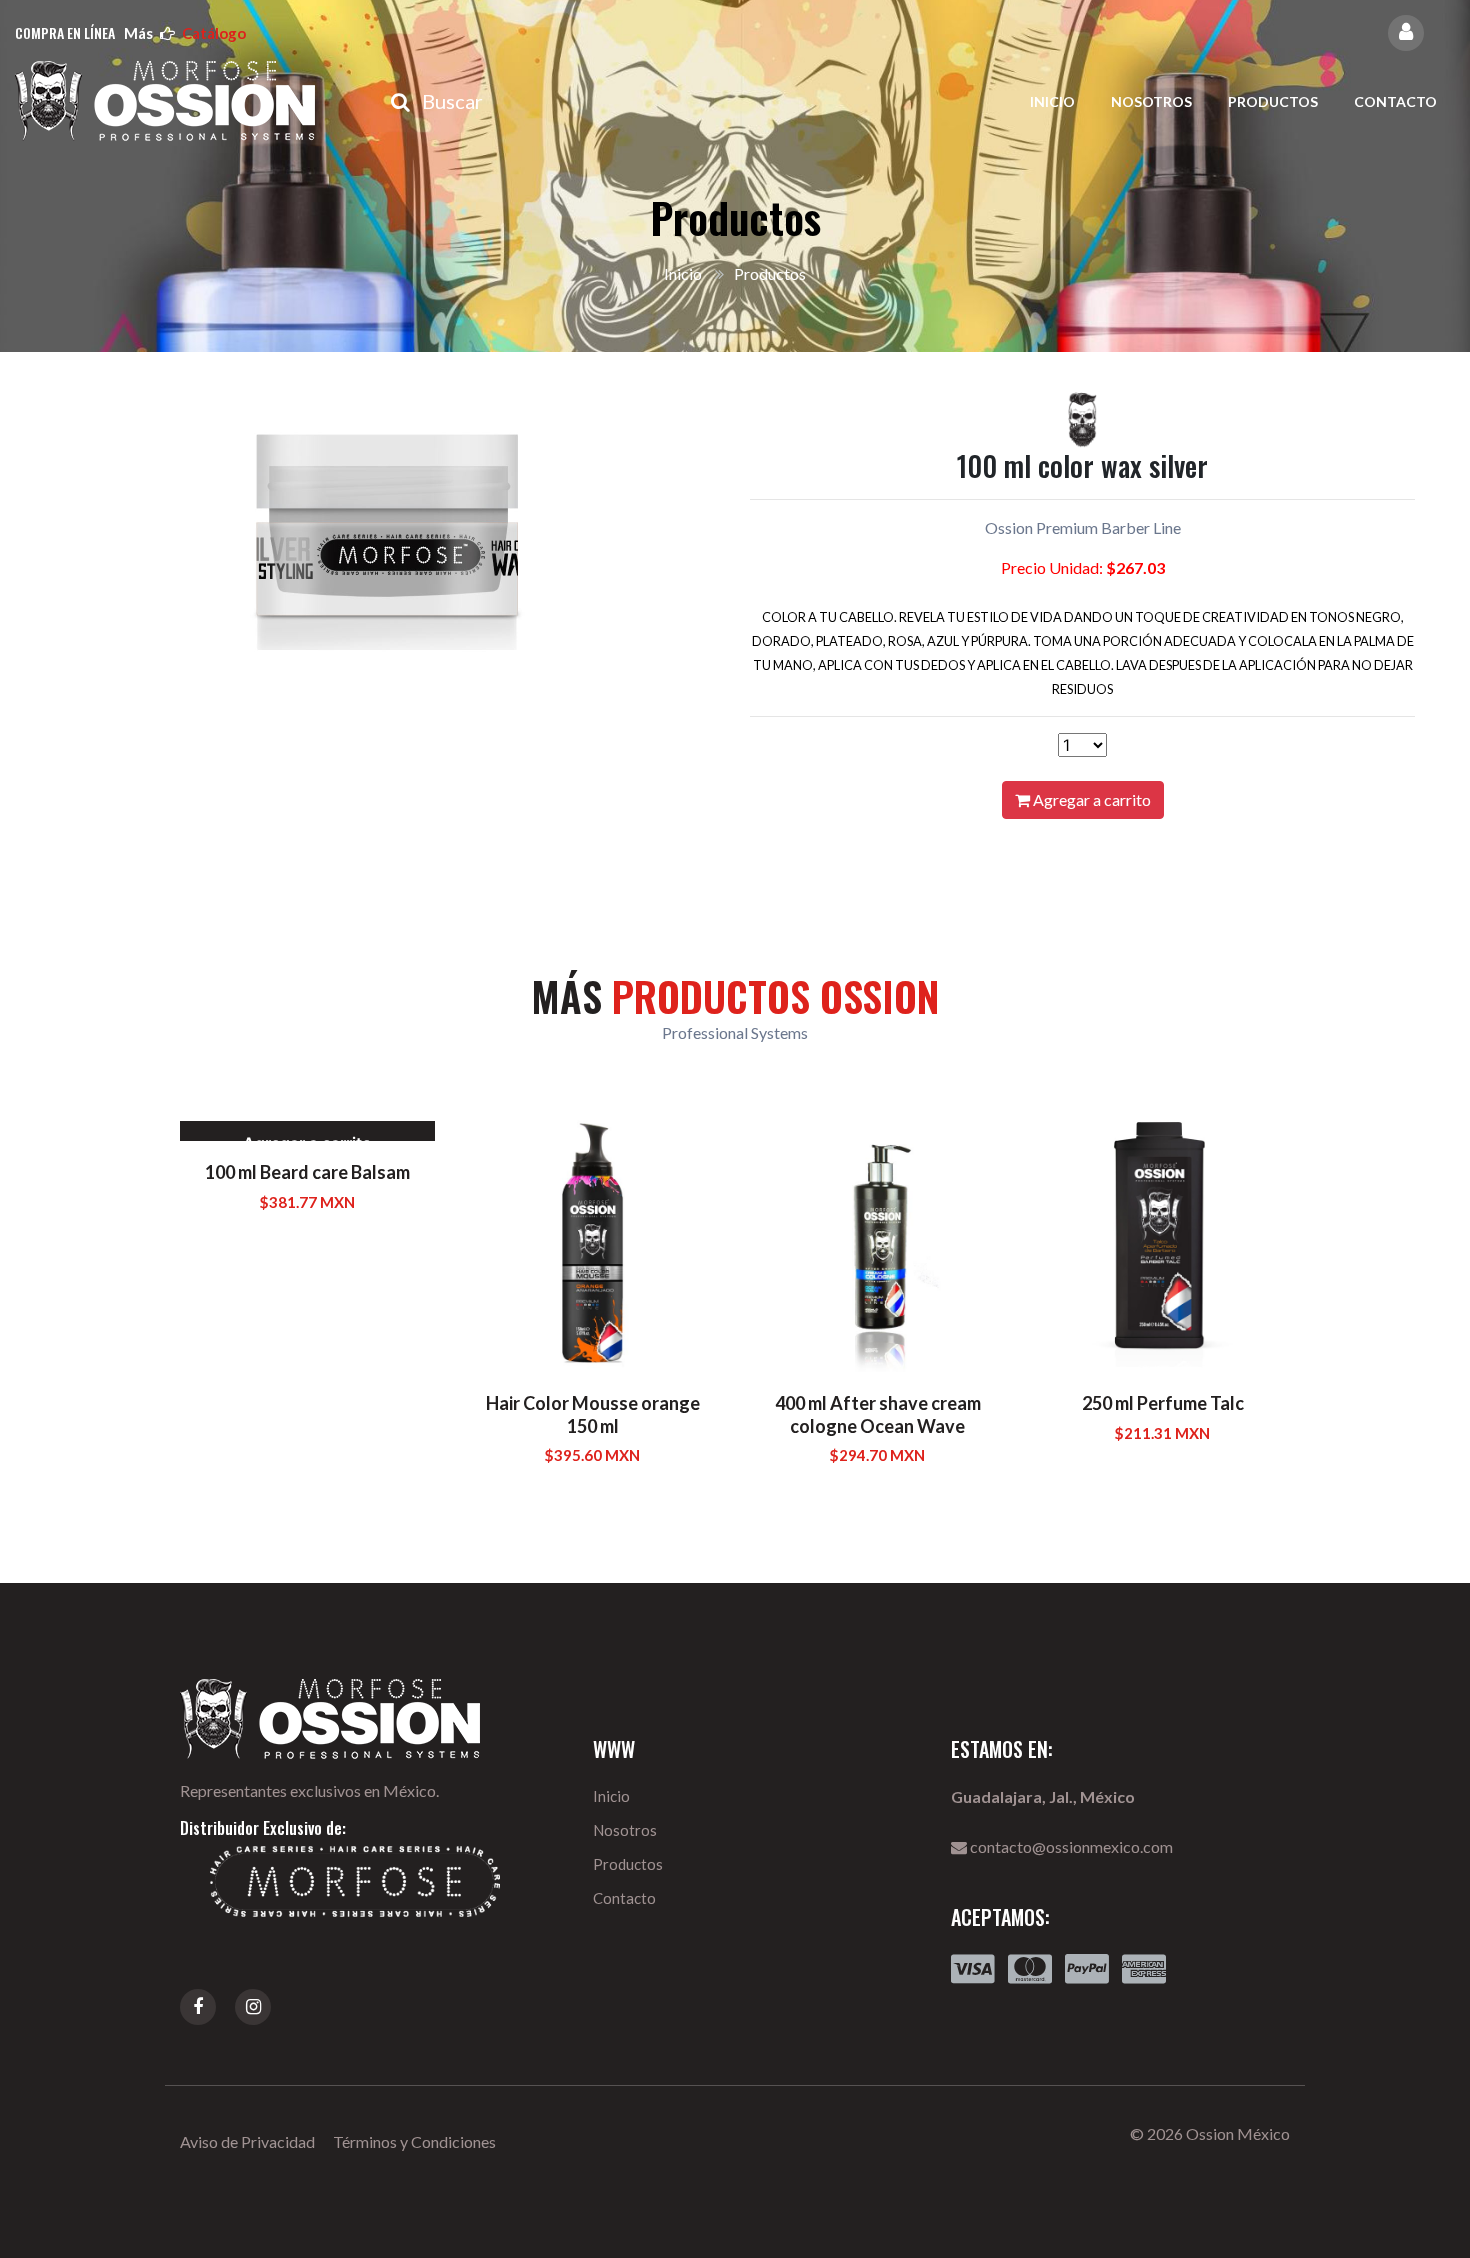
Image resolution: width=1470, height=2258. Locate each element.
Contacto (1395, 101)
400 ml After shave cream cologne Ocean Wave (878, 1414)
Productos (1273, 101)
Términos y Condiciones (414, 2141)
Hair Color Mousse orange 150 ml (593, 1414)
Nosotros (1151, 101)
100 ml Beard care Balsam (307, 1172)
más (185, 33)
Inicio (1052, 101)
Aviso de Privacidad (247, 2141)
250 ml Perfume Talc (1163, 1403)
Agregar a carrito (1090, 799)
